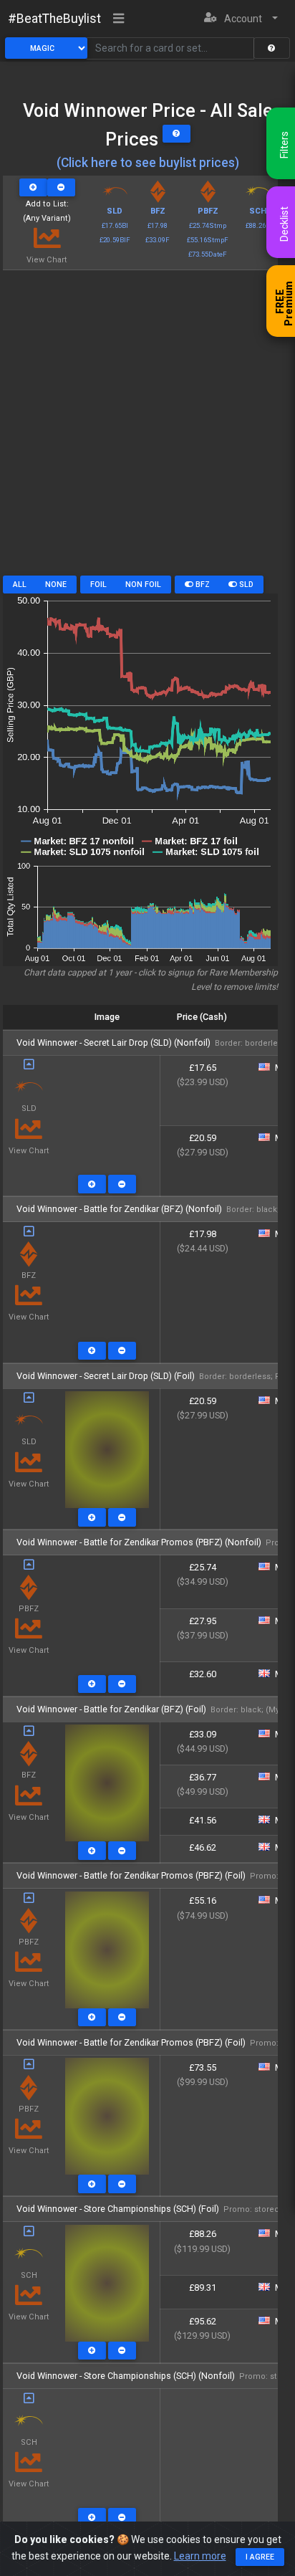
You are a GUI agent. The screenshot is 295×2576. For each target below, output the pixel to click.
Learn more (200, 2556)
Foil (98, 585)
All (20, 585)
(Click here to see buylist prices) (148, 163)
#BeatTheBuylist (54, 19)
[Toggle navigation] (119, 19)
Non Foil (143, 585)
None (56, 585)
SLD (245, 585)
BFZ (202, 585)
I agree (260, 2557)
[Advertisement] (147, 428)
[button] (241, 19)
